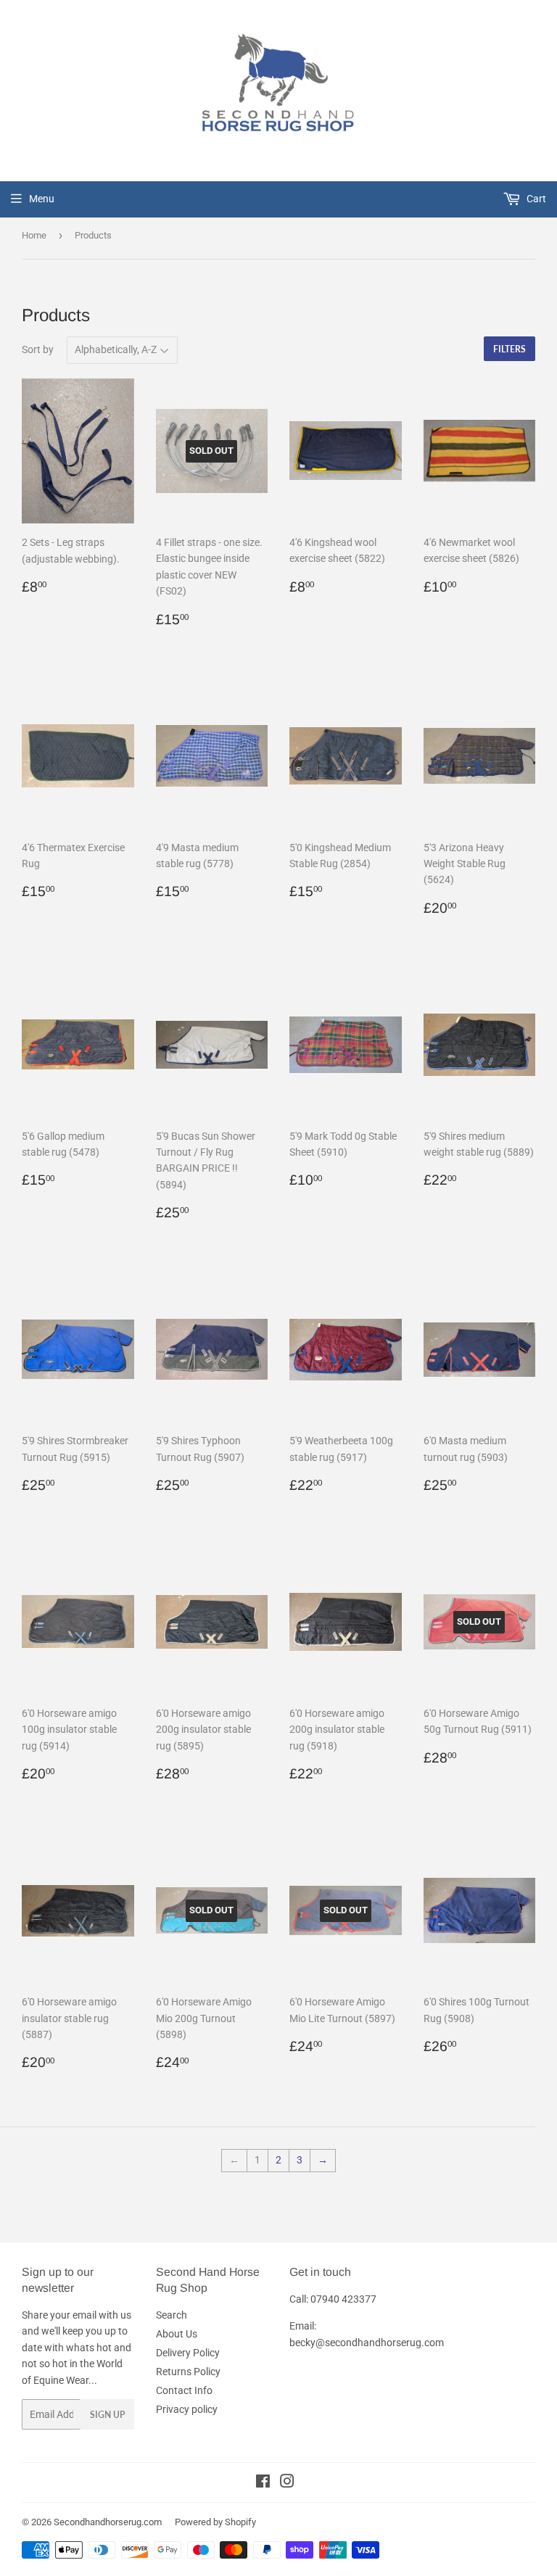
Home (34, 235)
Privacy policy (187, 2409)
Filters (509, 349)
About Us (177, 2334)
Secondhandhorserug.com (108, 2522)
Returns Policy (188, 2372)
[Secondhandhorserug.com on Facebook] (263, 2483)
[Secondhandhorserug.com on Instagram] (287, 2483)
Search (172, 2315)
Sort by (38, 349)
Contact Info (184, 2390)
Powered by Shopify (215, 2522)
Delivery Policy (188, 2353)
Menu (42, 199)
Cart (535, 199)
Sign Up (107, 2415)
